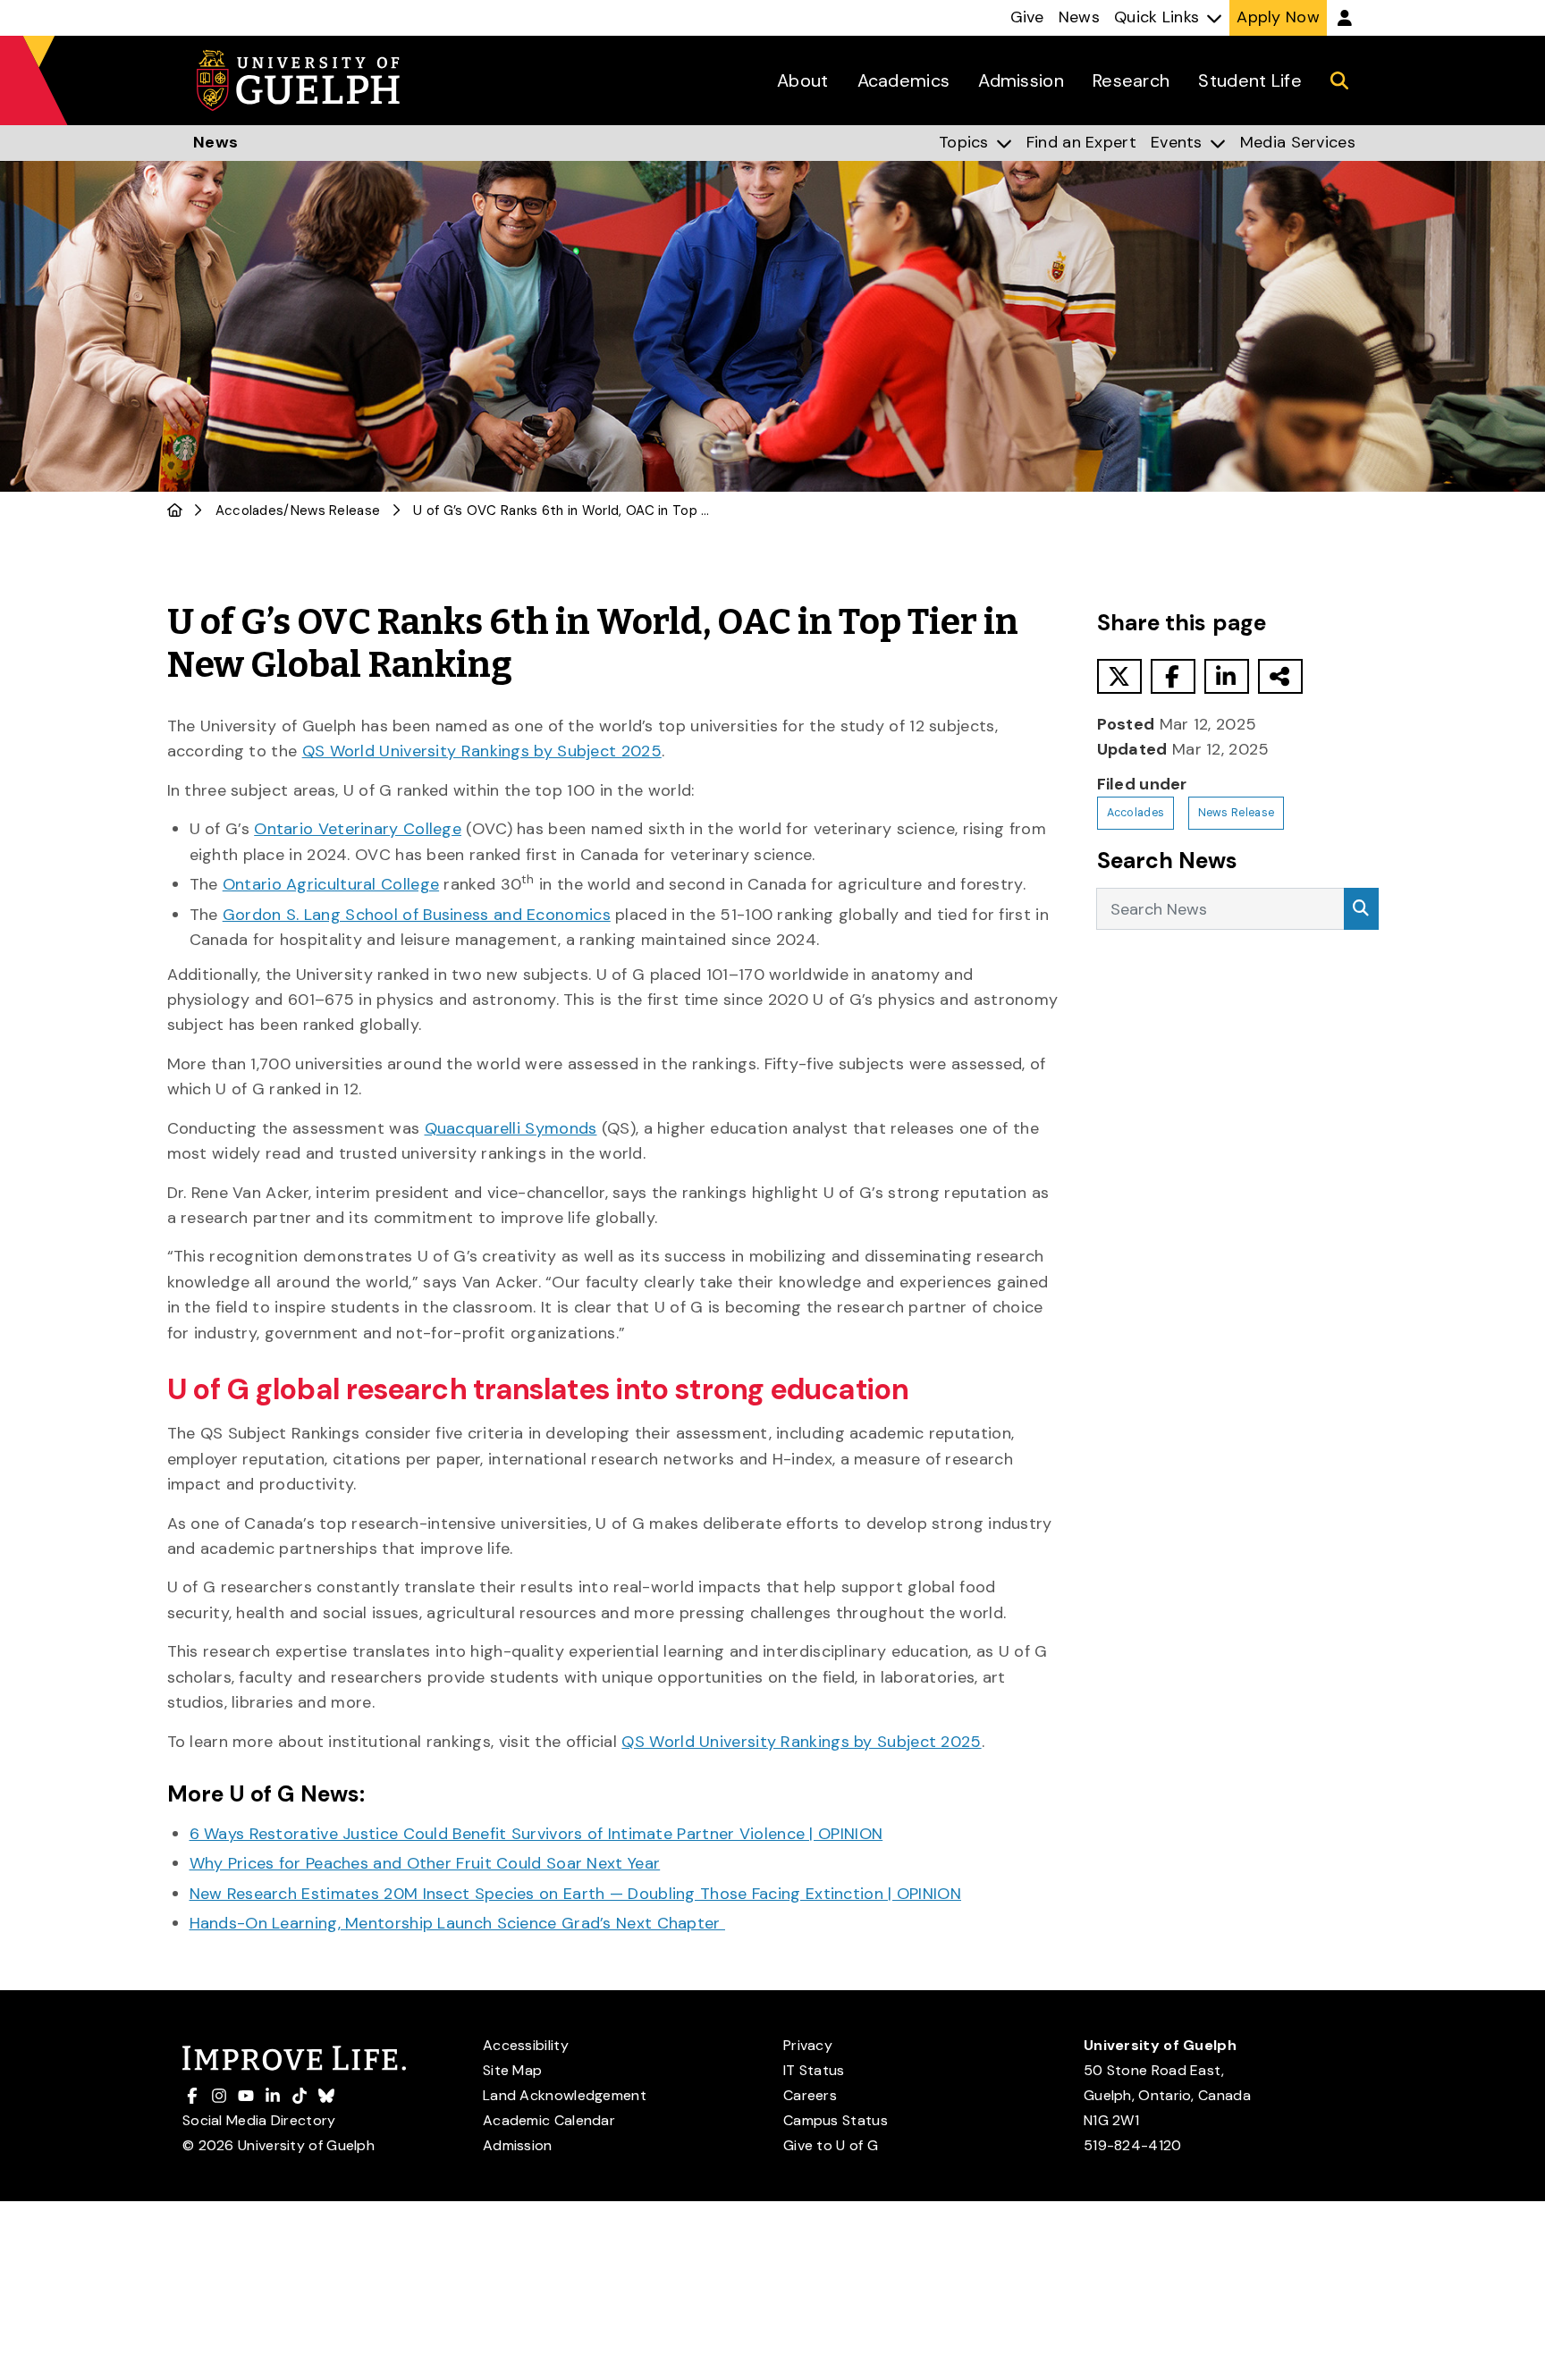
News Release (336, 511)
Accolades (250, 511)
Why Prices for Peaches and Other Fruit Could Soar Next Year (425, 1863)
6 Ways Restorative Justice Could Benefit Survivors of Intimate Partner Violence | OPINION (536, 1834)
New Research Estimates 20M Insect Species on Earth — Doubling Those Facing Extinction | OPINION (576, 1894)
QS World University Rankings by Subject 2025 (482, 751)
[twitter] (1119, 676)
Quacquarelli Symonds (511, 1128)
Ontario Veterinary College (358, 829)
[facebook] (1173, 676)
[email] (1280, 676)
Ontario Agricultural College (331, 884)
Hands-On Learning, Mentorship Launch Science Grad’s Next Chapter (458, 1923)
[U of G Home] (175, 511)
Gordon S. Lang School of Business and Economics (417, 915)
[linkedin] (1227, 676)
